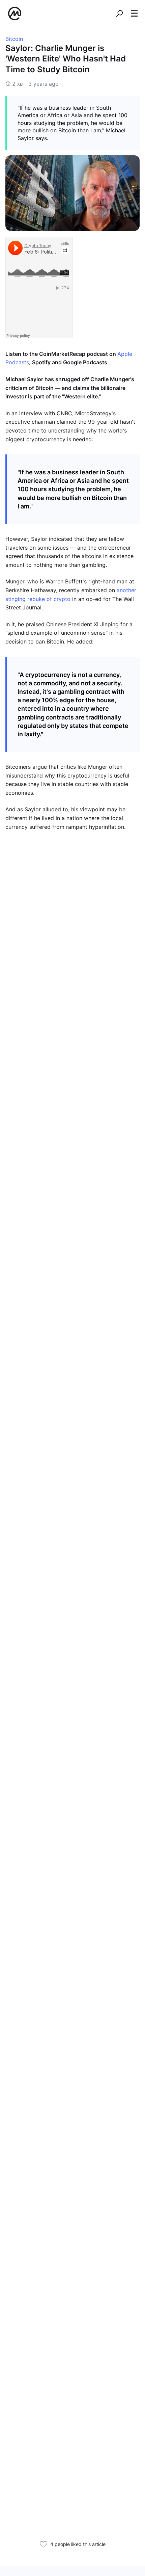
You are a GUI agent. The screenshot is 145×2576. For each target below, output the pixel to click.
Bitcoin (14, 39)
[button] (134, 13)
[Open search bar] (119, 14)
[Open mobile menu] (134, 14)
